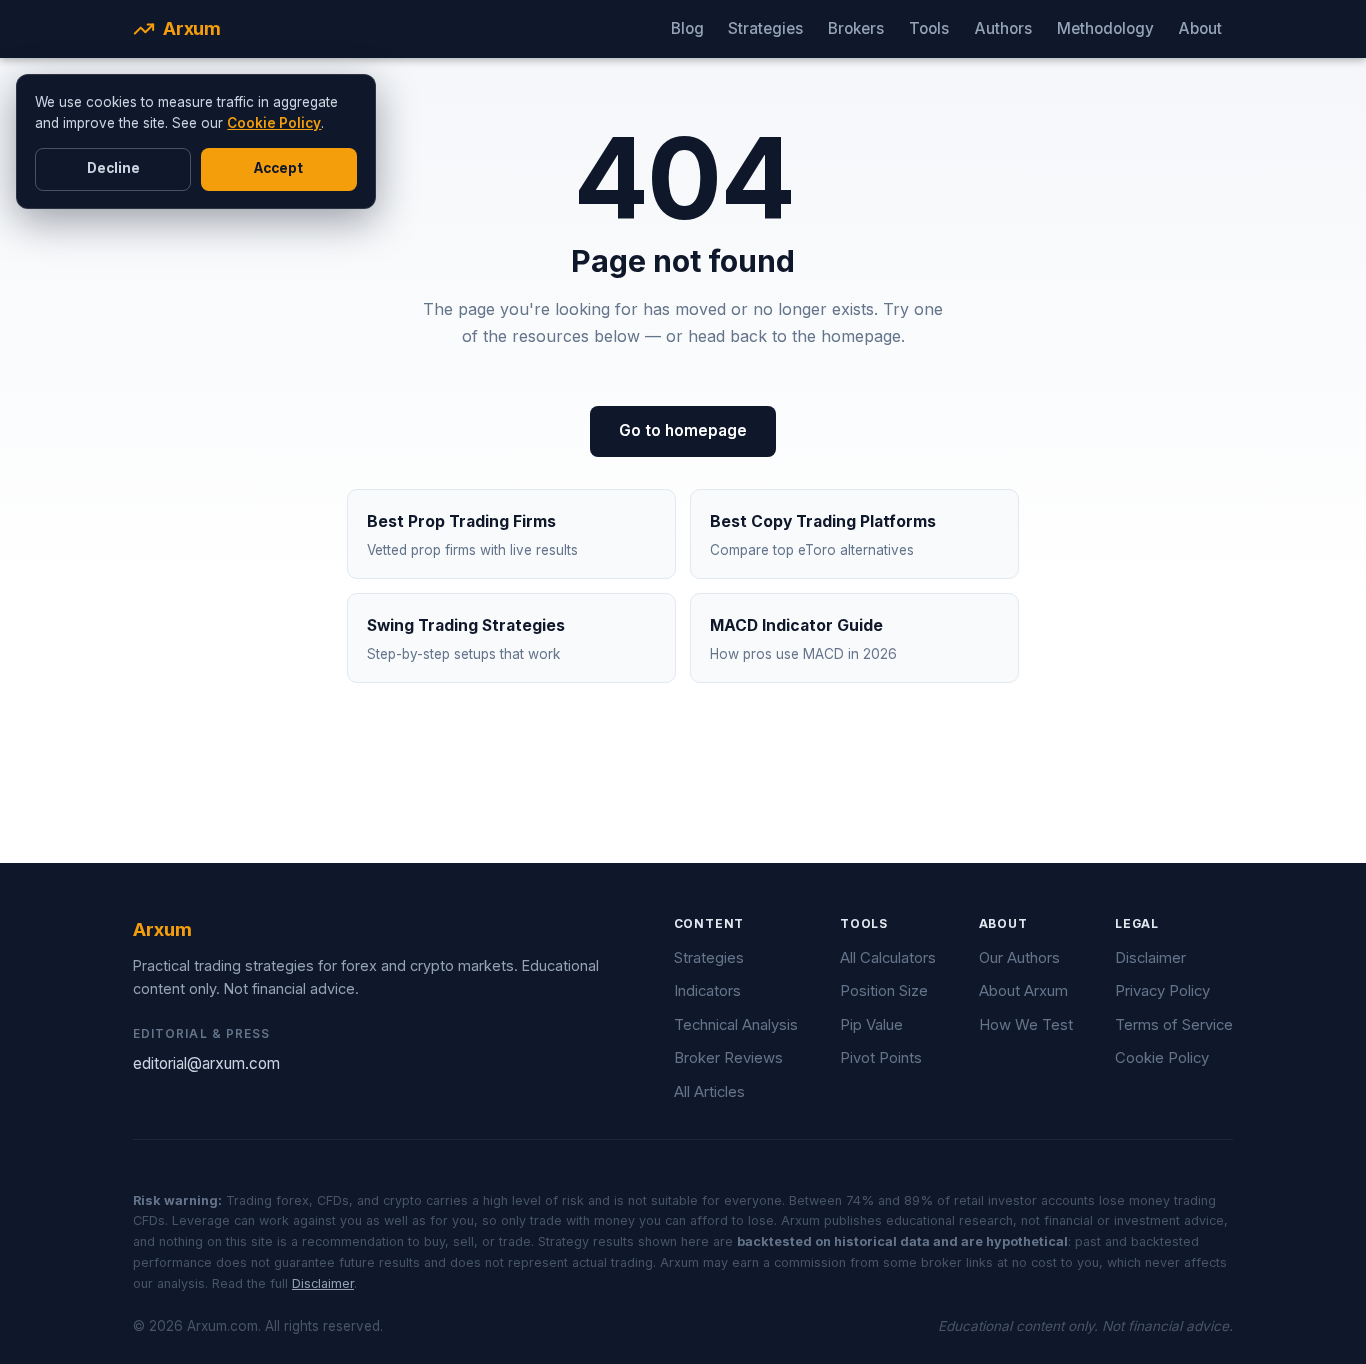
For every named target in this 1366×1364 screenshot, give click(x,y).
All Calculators (888, 958)
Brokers (856, 28)
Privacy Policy (1162, 991)
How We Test (1026, 1025)
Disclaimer (1150, 958)
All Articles (709, 1092)
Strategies (765, 28)
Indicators (707, 991)
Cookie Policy (274, 123)
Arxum (192, 28)
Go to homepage (683, 430)
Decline (113, 168)
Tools (929, 28)
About (1200, 28)
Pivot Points (881, 1058)
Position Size (884, 991)
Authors (1003, 28)
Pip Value (871, 1025)
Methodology (1105, 28)
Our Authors (1019, 958)
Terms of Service (1174, 1025)
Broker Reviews (728, 1058)
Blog (687, 28)
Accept (278, 168)
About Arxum (1023, 991)
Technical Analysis (736, 1025)
